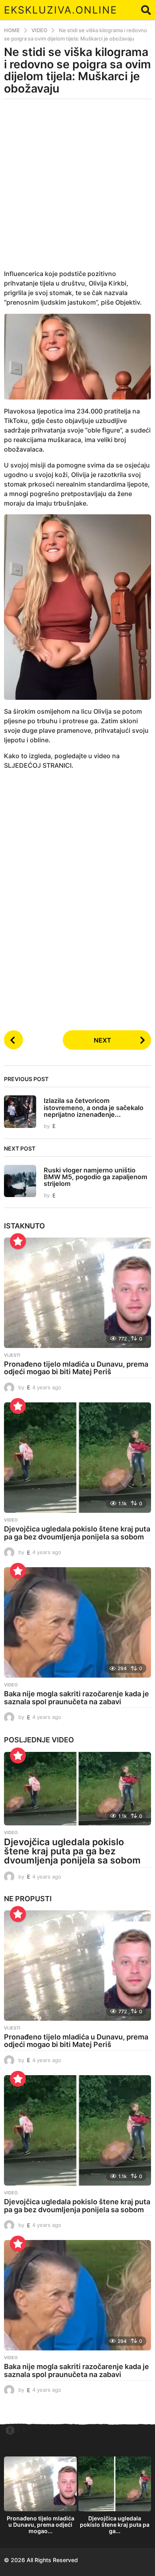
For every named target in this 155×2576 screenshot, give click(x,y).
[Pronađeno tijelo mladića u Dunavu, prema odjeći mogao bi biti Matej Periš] (77, 1293)
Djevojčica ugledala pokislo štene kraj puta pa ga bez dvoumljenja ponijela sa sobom (77, 1533)
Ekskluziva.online (61, 10)
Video (11, 1520)
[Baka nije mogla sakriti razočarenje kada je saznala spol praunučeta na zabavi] (77, 1622)
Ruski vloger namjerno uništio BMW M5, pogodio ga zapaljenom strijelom (96, 1177)
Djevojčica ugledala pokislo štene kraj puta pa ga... (115, 2525)
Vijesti (12, 1355)
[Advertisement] (77, 189)
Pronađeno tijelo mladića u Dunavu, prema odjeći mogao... (41, 2525)
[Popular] (18, 1241)
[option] (40, 2497)
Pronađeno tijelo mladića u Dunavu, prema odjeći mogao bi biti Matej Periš (76, 1368)
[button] (146, 10)
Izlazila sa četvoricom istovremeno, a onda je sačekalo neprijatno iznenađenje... (94, 1107)
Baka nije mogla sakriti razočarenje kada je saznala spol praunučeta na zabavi (77, 1698)
